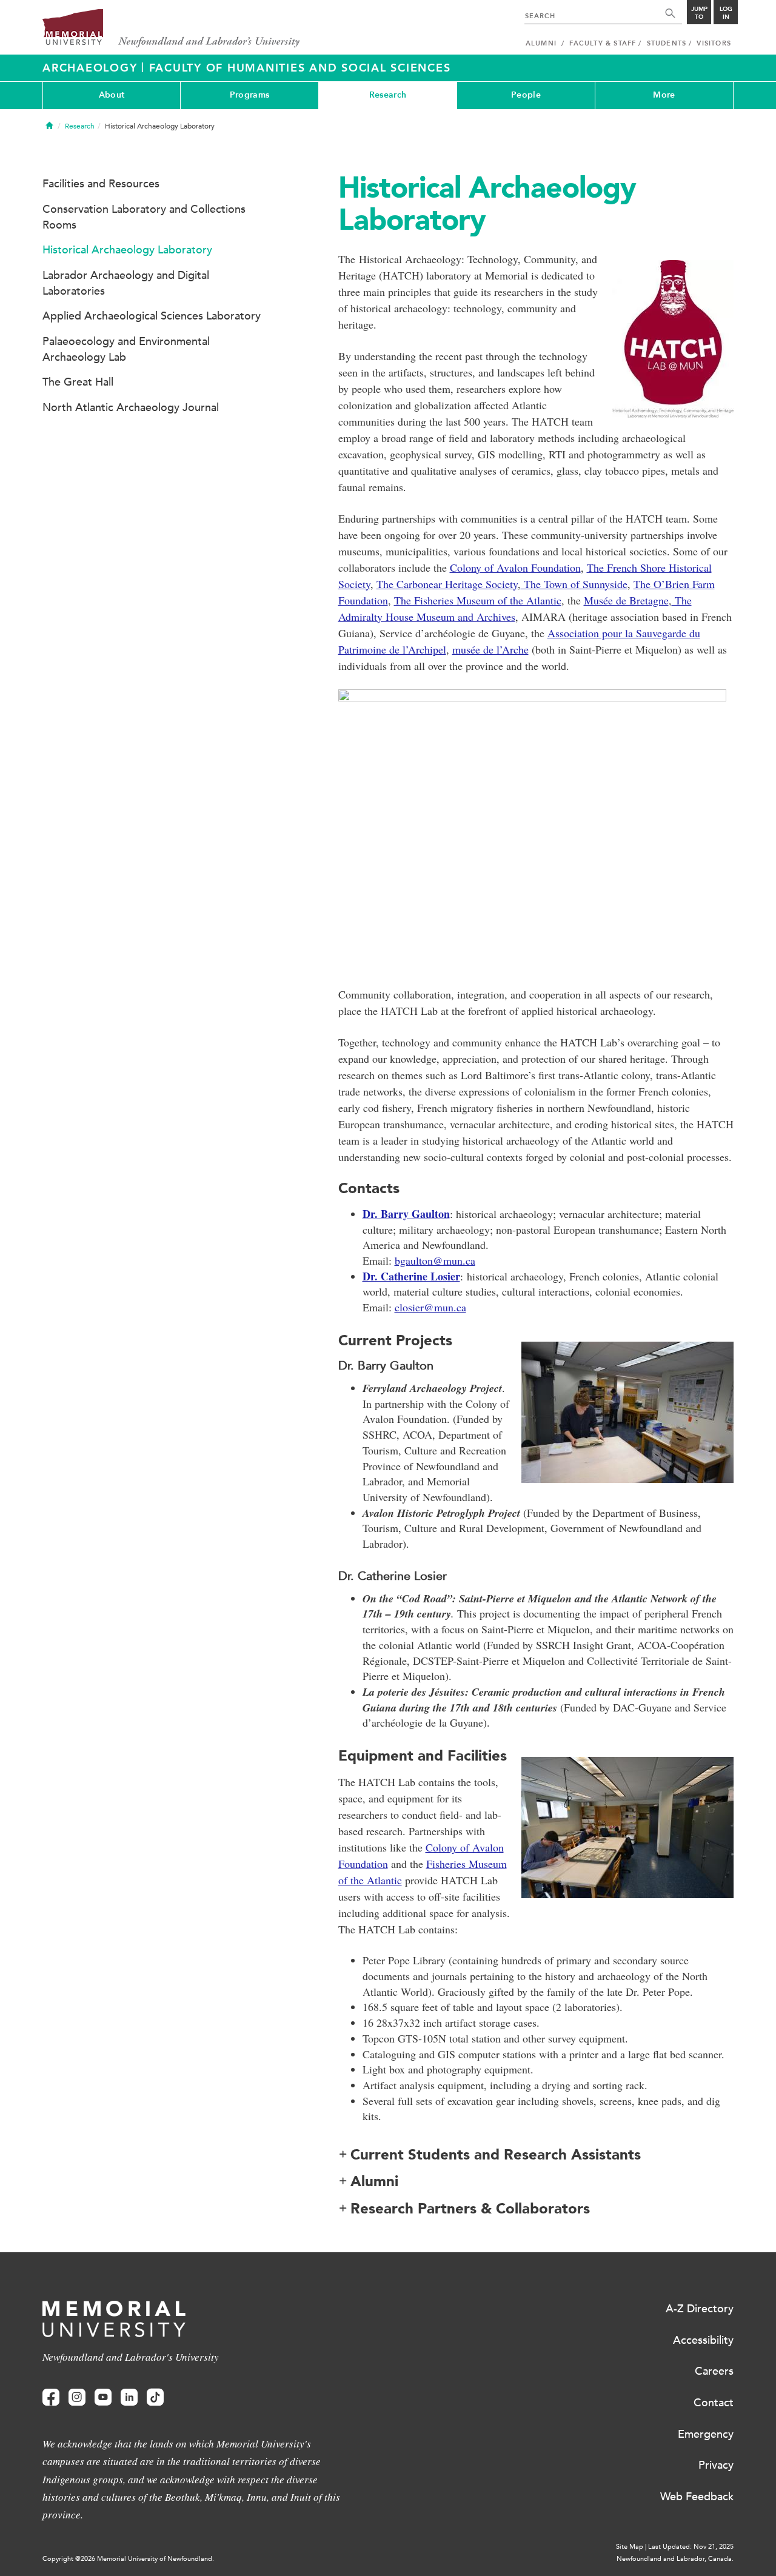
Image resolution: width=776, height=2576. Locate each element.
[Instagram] (77, 2397)
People (526, 95)
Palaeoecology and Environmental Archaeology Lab (126, 349)
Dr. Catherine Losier (411, 1276)
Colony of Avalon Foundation (515, 567)
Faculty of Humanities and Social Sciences (300, 68)
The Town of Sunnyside (574, 584)
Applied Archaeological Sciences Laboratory (152, 316)
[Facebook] (51, 2397)
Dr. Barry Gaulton (406, 1214)
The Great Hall (78, 382)
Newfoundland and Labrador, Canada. (675, 2559)
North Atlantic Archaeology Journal (131, 407)
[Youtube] (103, 2397)
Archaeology (92, 68)
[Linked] (129, 2397)
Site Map (630, 2547)
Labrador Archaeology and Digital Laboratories (126, 283)
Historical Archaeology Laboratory (127, 250)
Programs (249, 95)
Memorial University (171, 29)
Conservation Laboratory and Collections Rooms (144, 217)
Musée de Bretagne (626, 600)
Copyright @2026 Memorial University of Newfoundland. (128, 2559)
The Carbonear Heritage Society (447, 584)
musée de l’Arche (490, 649)
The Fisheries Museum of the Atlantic (478, 600)
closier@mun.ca (430, 1307)
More (664, 95)
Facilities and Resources (101, 184)
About (112, 95)
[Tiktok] (155, 2397)
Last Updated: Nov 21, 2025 (691, 2547)
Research (388, 95)
